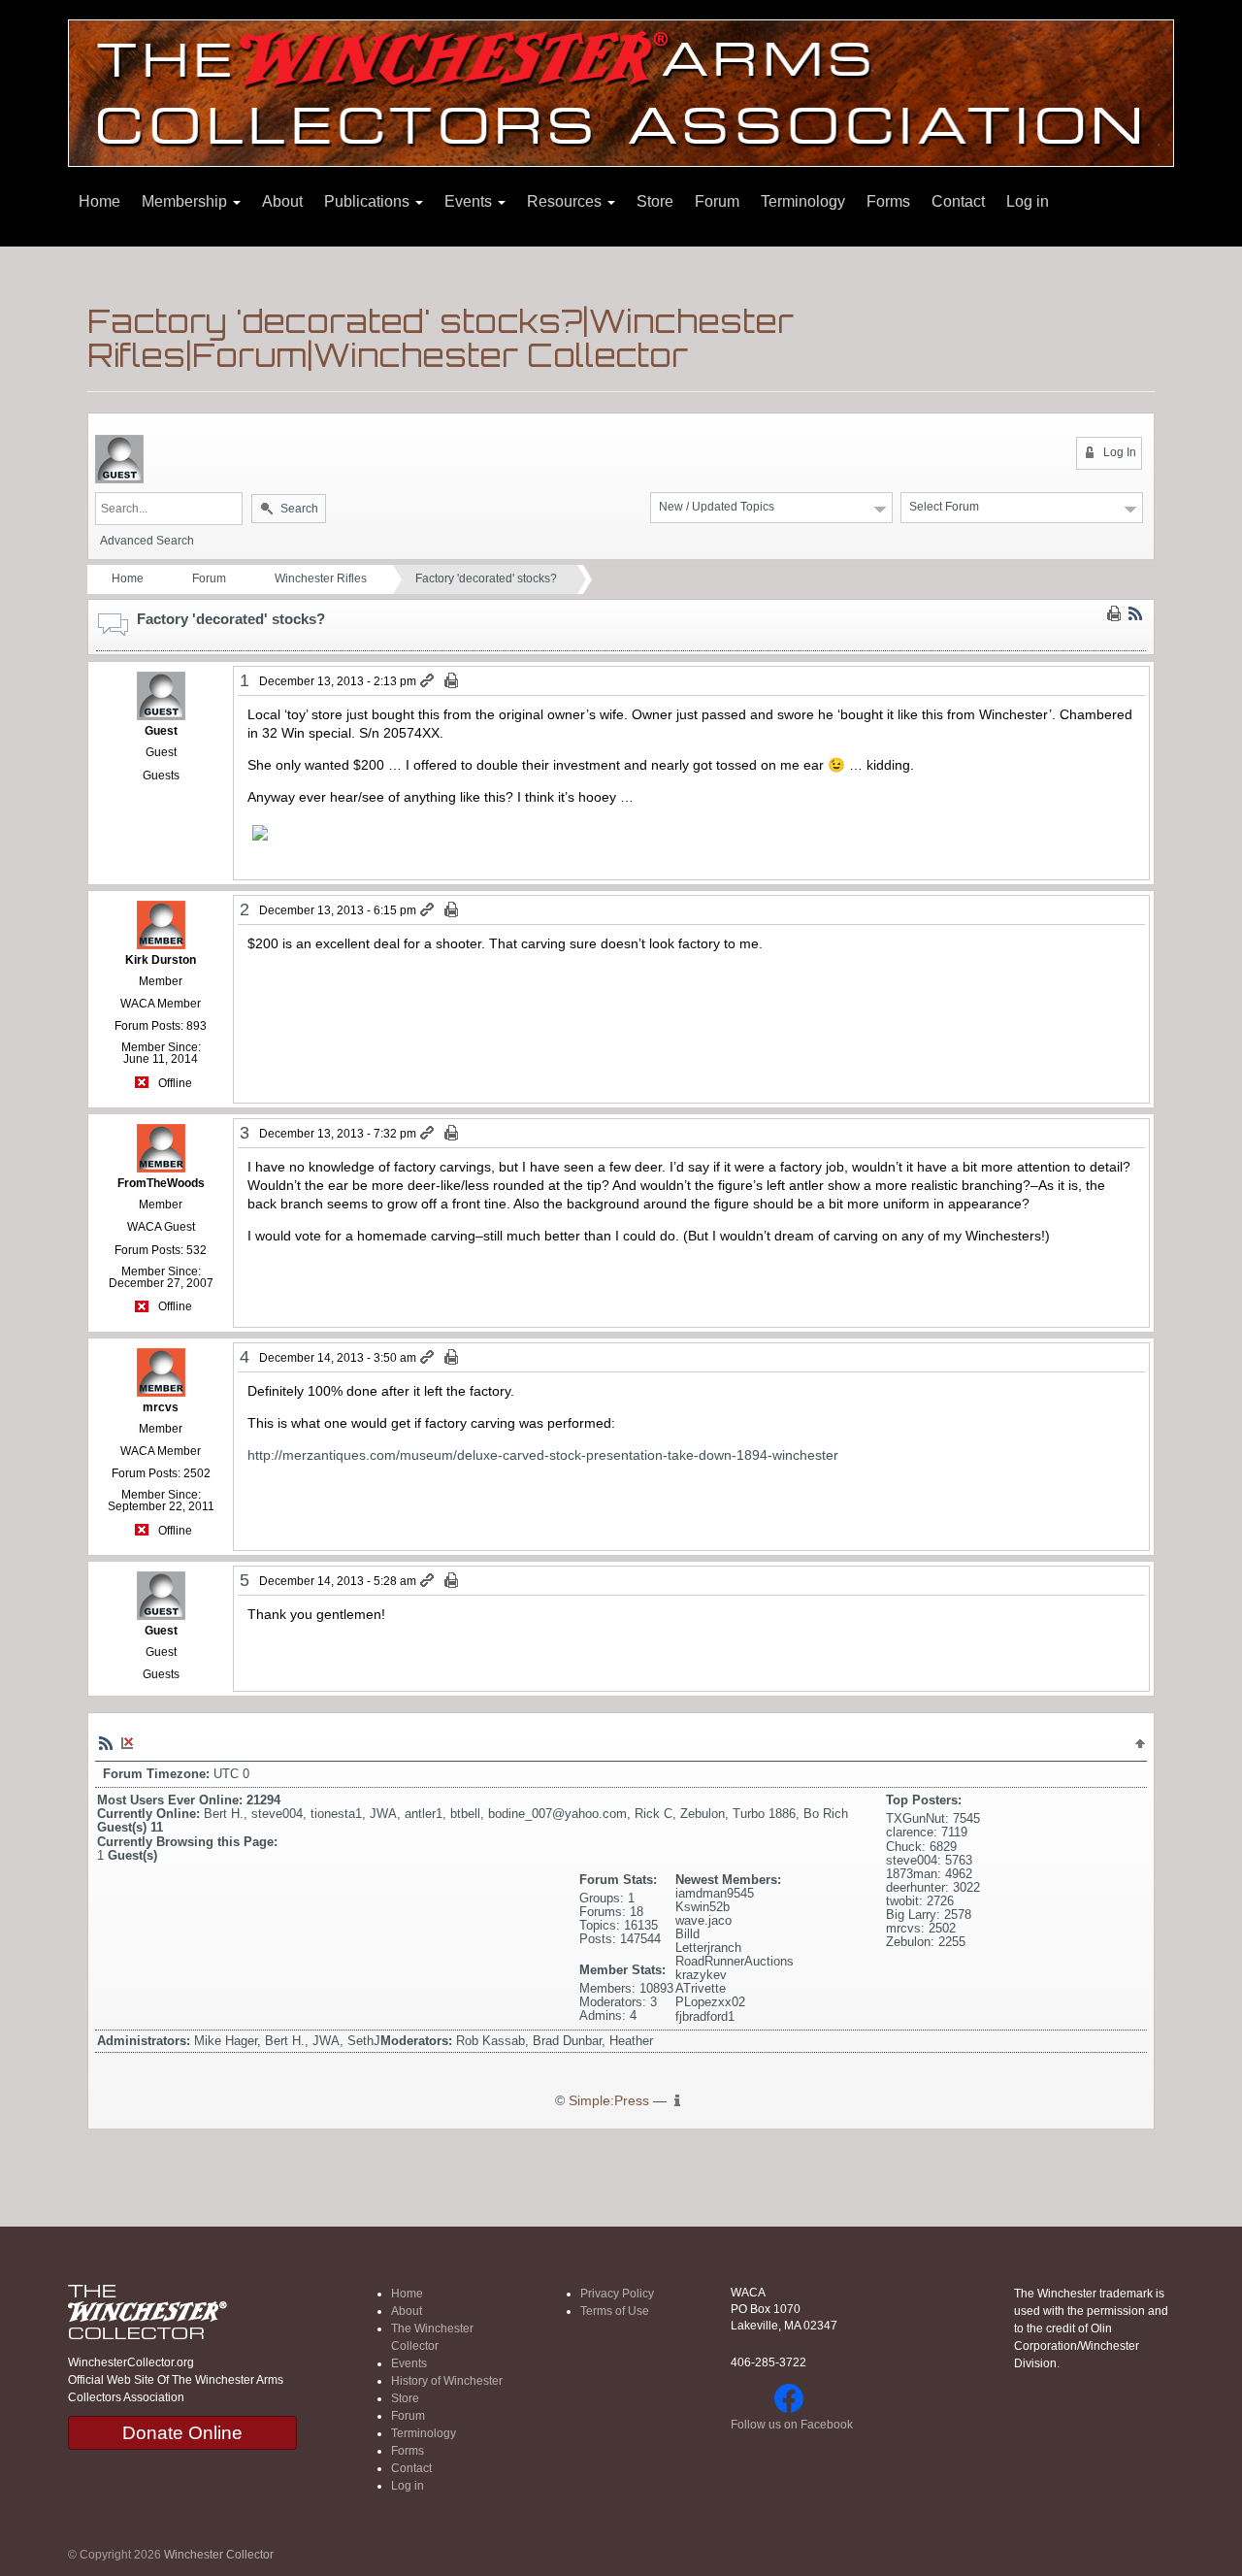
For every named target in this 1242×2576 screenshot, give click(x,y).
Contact (958, 201)
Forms (888, 201)
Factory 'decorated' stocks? (486, 578)
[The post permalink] (428, 681)
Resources (566, 201)
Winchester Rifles (321, 578)
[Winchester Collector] (621, 92)
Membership (186, 201)
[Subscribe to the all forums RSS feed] (106, 1742)
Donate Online (182, 2433)
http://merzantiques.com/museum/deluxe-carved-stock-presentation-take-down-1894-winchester (543, 1455)
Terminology (803, 201)
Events (470, 201)
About (282, 201)
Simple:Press (609, 2101)
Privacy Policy (617, 2294)
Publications (369, 201)
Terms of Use (615, 2311)
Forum (717, 201)
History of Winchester (447, 2381)
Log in (1028, 201)
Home (99, 201)
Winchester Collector (219, 2555)
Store (655, 201)
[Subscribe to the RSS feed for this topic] (1135, 613)
